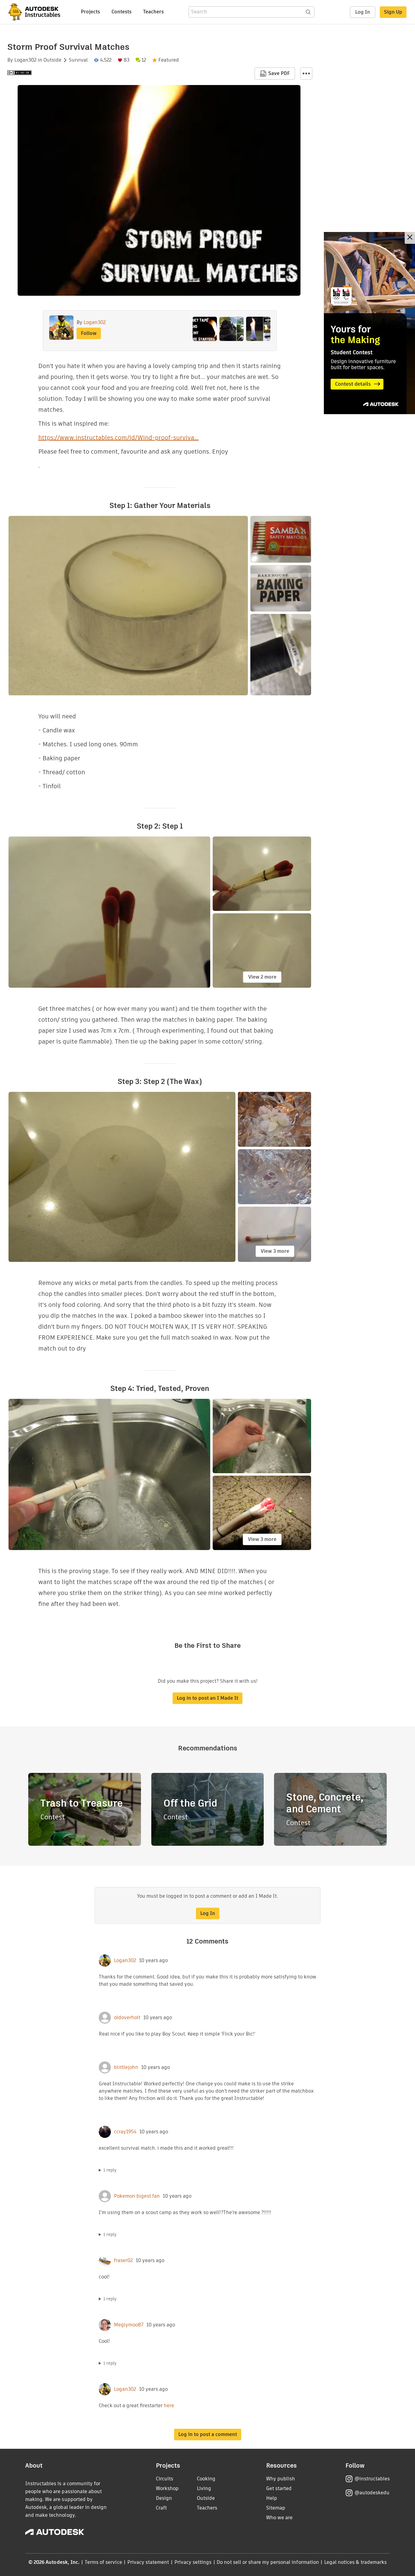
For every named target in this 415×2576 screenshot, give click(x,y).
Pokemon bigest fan (137, 2196)
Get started (279, 2488)
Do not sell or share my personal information (268, 2562)
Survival (78, 60)
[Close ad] (410, 238)
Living (204, 2488)
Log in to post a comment (208, 2434)
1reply (110, 2170)
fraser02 (123, 2261)
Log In (363, 12)
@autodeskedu (372, 2493)
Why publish (281, 2479)
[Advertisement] (369, 323)
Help (272, 2498)
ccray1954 (125, 2132)
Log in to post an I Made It (207, 1698)
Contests (122, 12)
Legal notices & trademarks (355, 2562)
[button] (306, 73)
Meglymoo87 (129, 2325)
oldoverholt (127, 2018)
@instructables (372, 2479)
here (169, 2406)
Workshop (167, 2488)
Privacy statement (148, 2562)
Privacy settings (193, 2562)
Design (164, 2498)
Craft (161, 2508)
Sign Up (393, 12)
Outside (52, 60)
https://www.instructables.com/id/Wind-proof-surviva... (118, 438)
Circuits (165, 2479)
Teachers (153, 12)
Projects (90, 12)
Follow (89, 333)
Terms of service (103, 2562)
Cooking (206, 2479)
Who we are (279, 2518)
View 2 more (262, 977)
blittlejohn (126, 2067)
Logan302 (25, 60)
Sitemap (276, 2508)
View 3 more (275, 1251)
